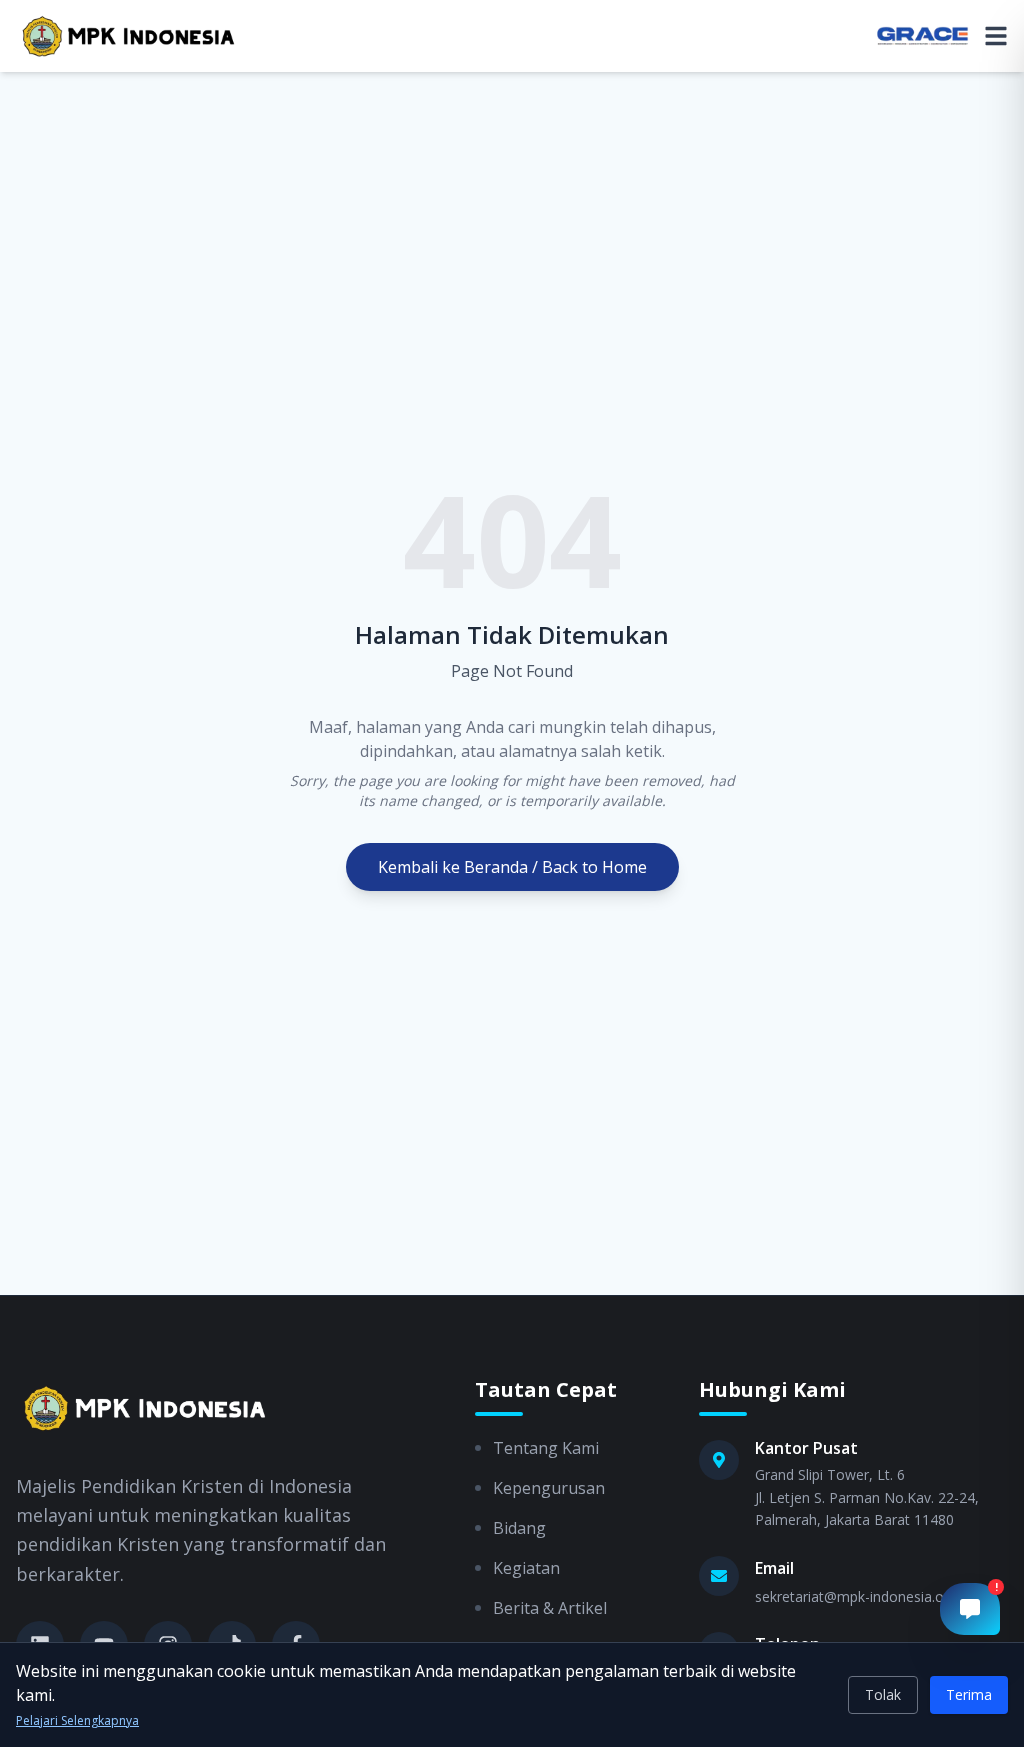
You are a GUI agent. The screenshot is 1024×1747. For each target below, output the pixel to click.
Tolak (883, 1694)
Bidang (519, 1528)
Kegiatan (526, 1568)
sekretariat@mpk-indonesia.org (856, 1596)
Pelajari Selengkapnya (77, 1721)
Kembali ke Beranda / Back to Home (512, 867)
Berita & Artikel (550, 1608)
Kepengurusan (549, 1488)
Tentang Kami (546, 1448)
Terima (969, 1694)
